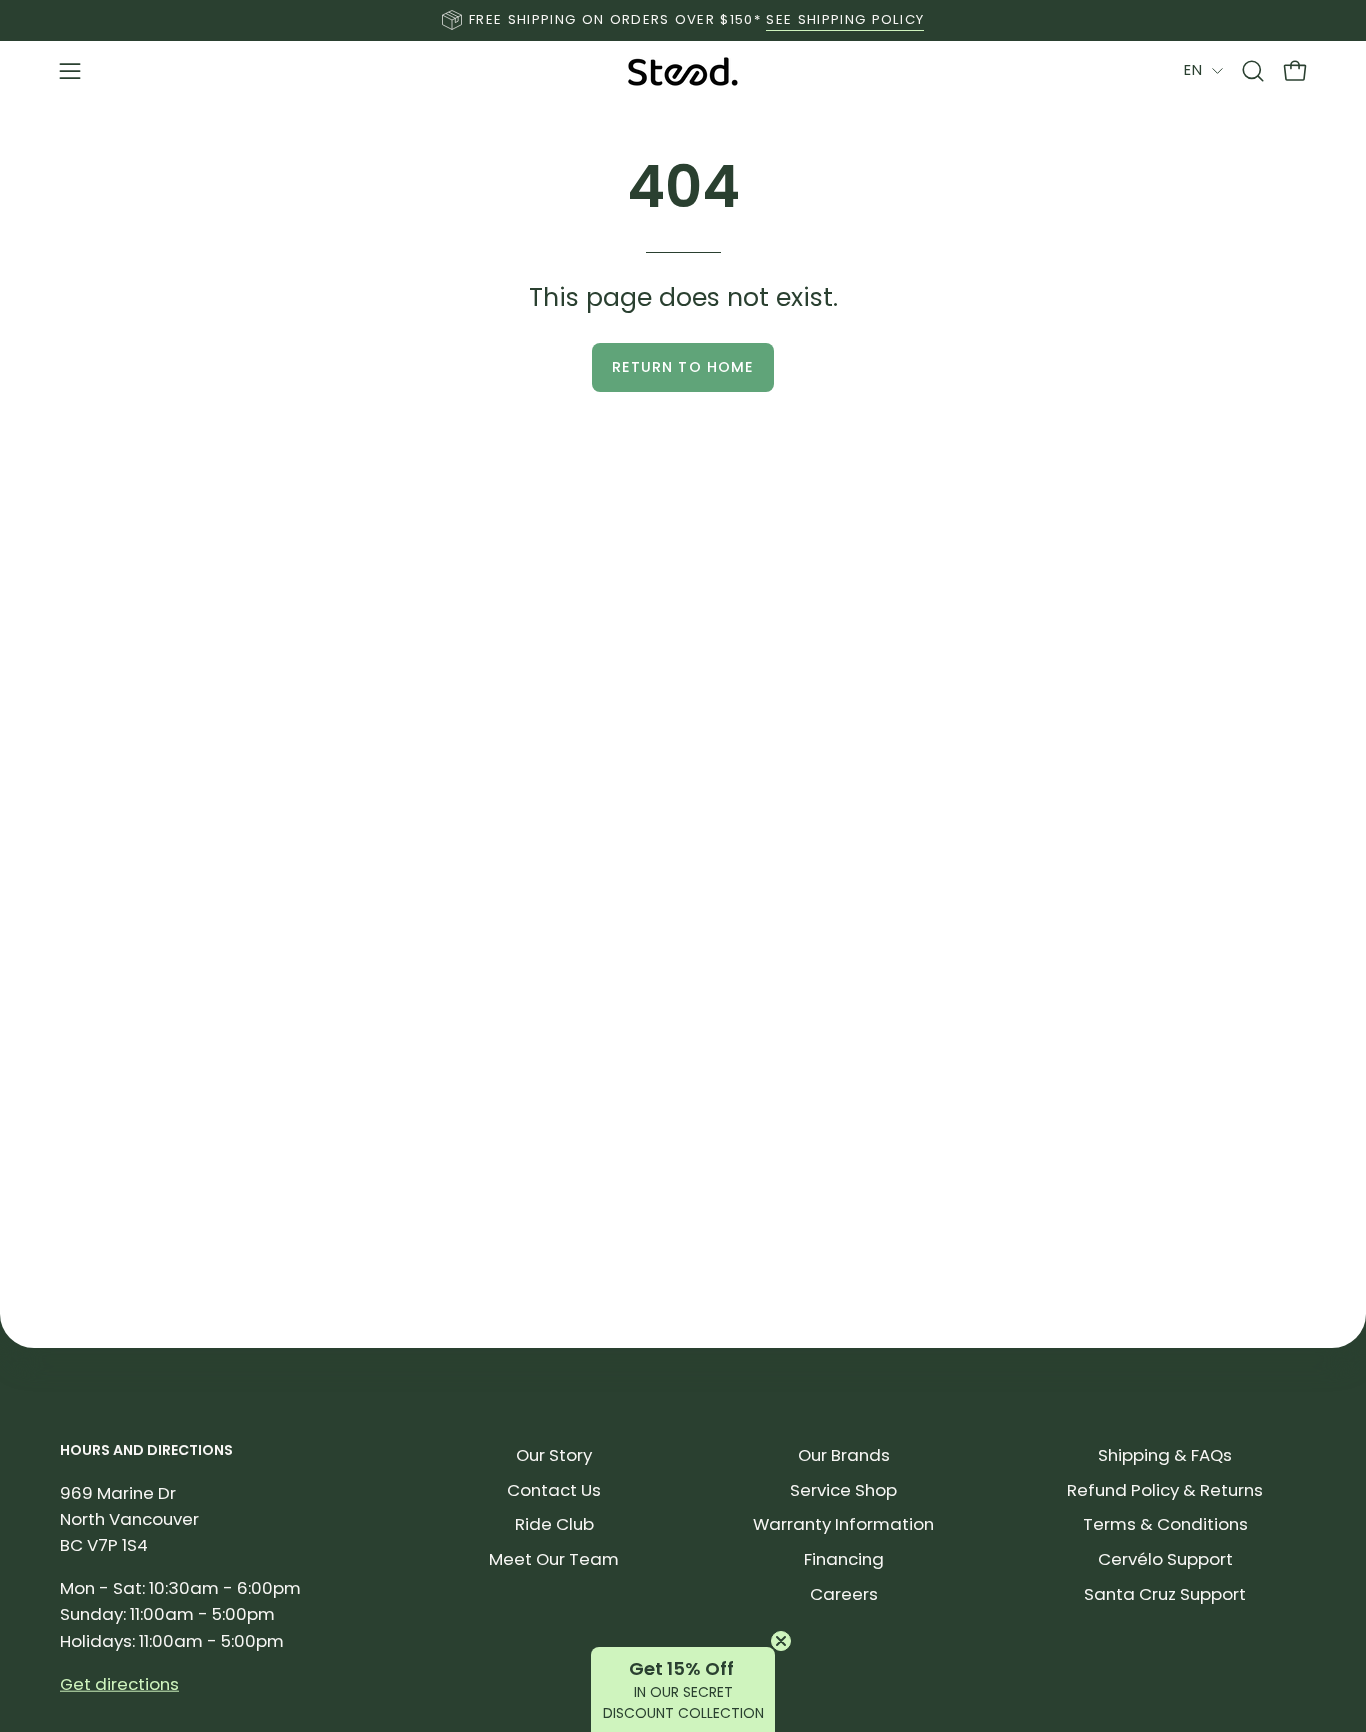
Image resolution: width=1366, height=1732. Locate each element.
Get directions (119, 1683)
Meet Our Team (554, 1559)
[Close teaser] (781, 1641)
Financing (844, 1559)
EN (1193, 70)
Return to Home (683, 367)
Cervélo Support (1165, 1559)
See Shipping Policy (845, 19)
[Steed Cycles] (683, 71)
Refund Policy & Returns (1165, 1489)
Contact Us (554, 1489)
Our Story (554, 1455)
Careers (844, 1593)
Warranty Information (843, 1524)
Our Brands (844, 1455)
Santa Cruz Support (1165, 1593)
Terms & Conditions (1165, 1524)
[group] (683, 20)
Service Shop (843, 1489)
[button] (1253, 71)
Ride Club (554, 1524)
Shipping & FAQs (1165, 1455)
